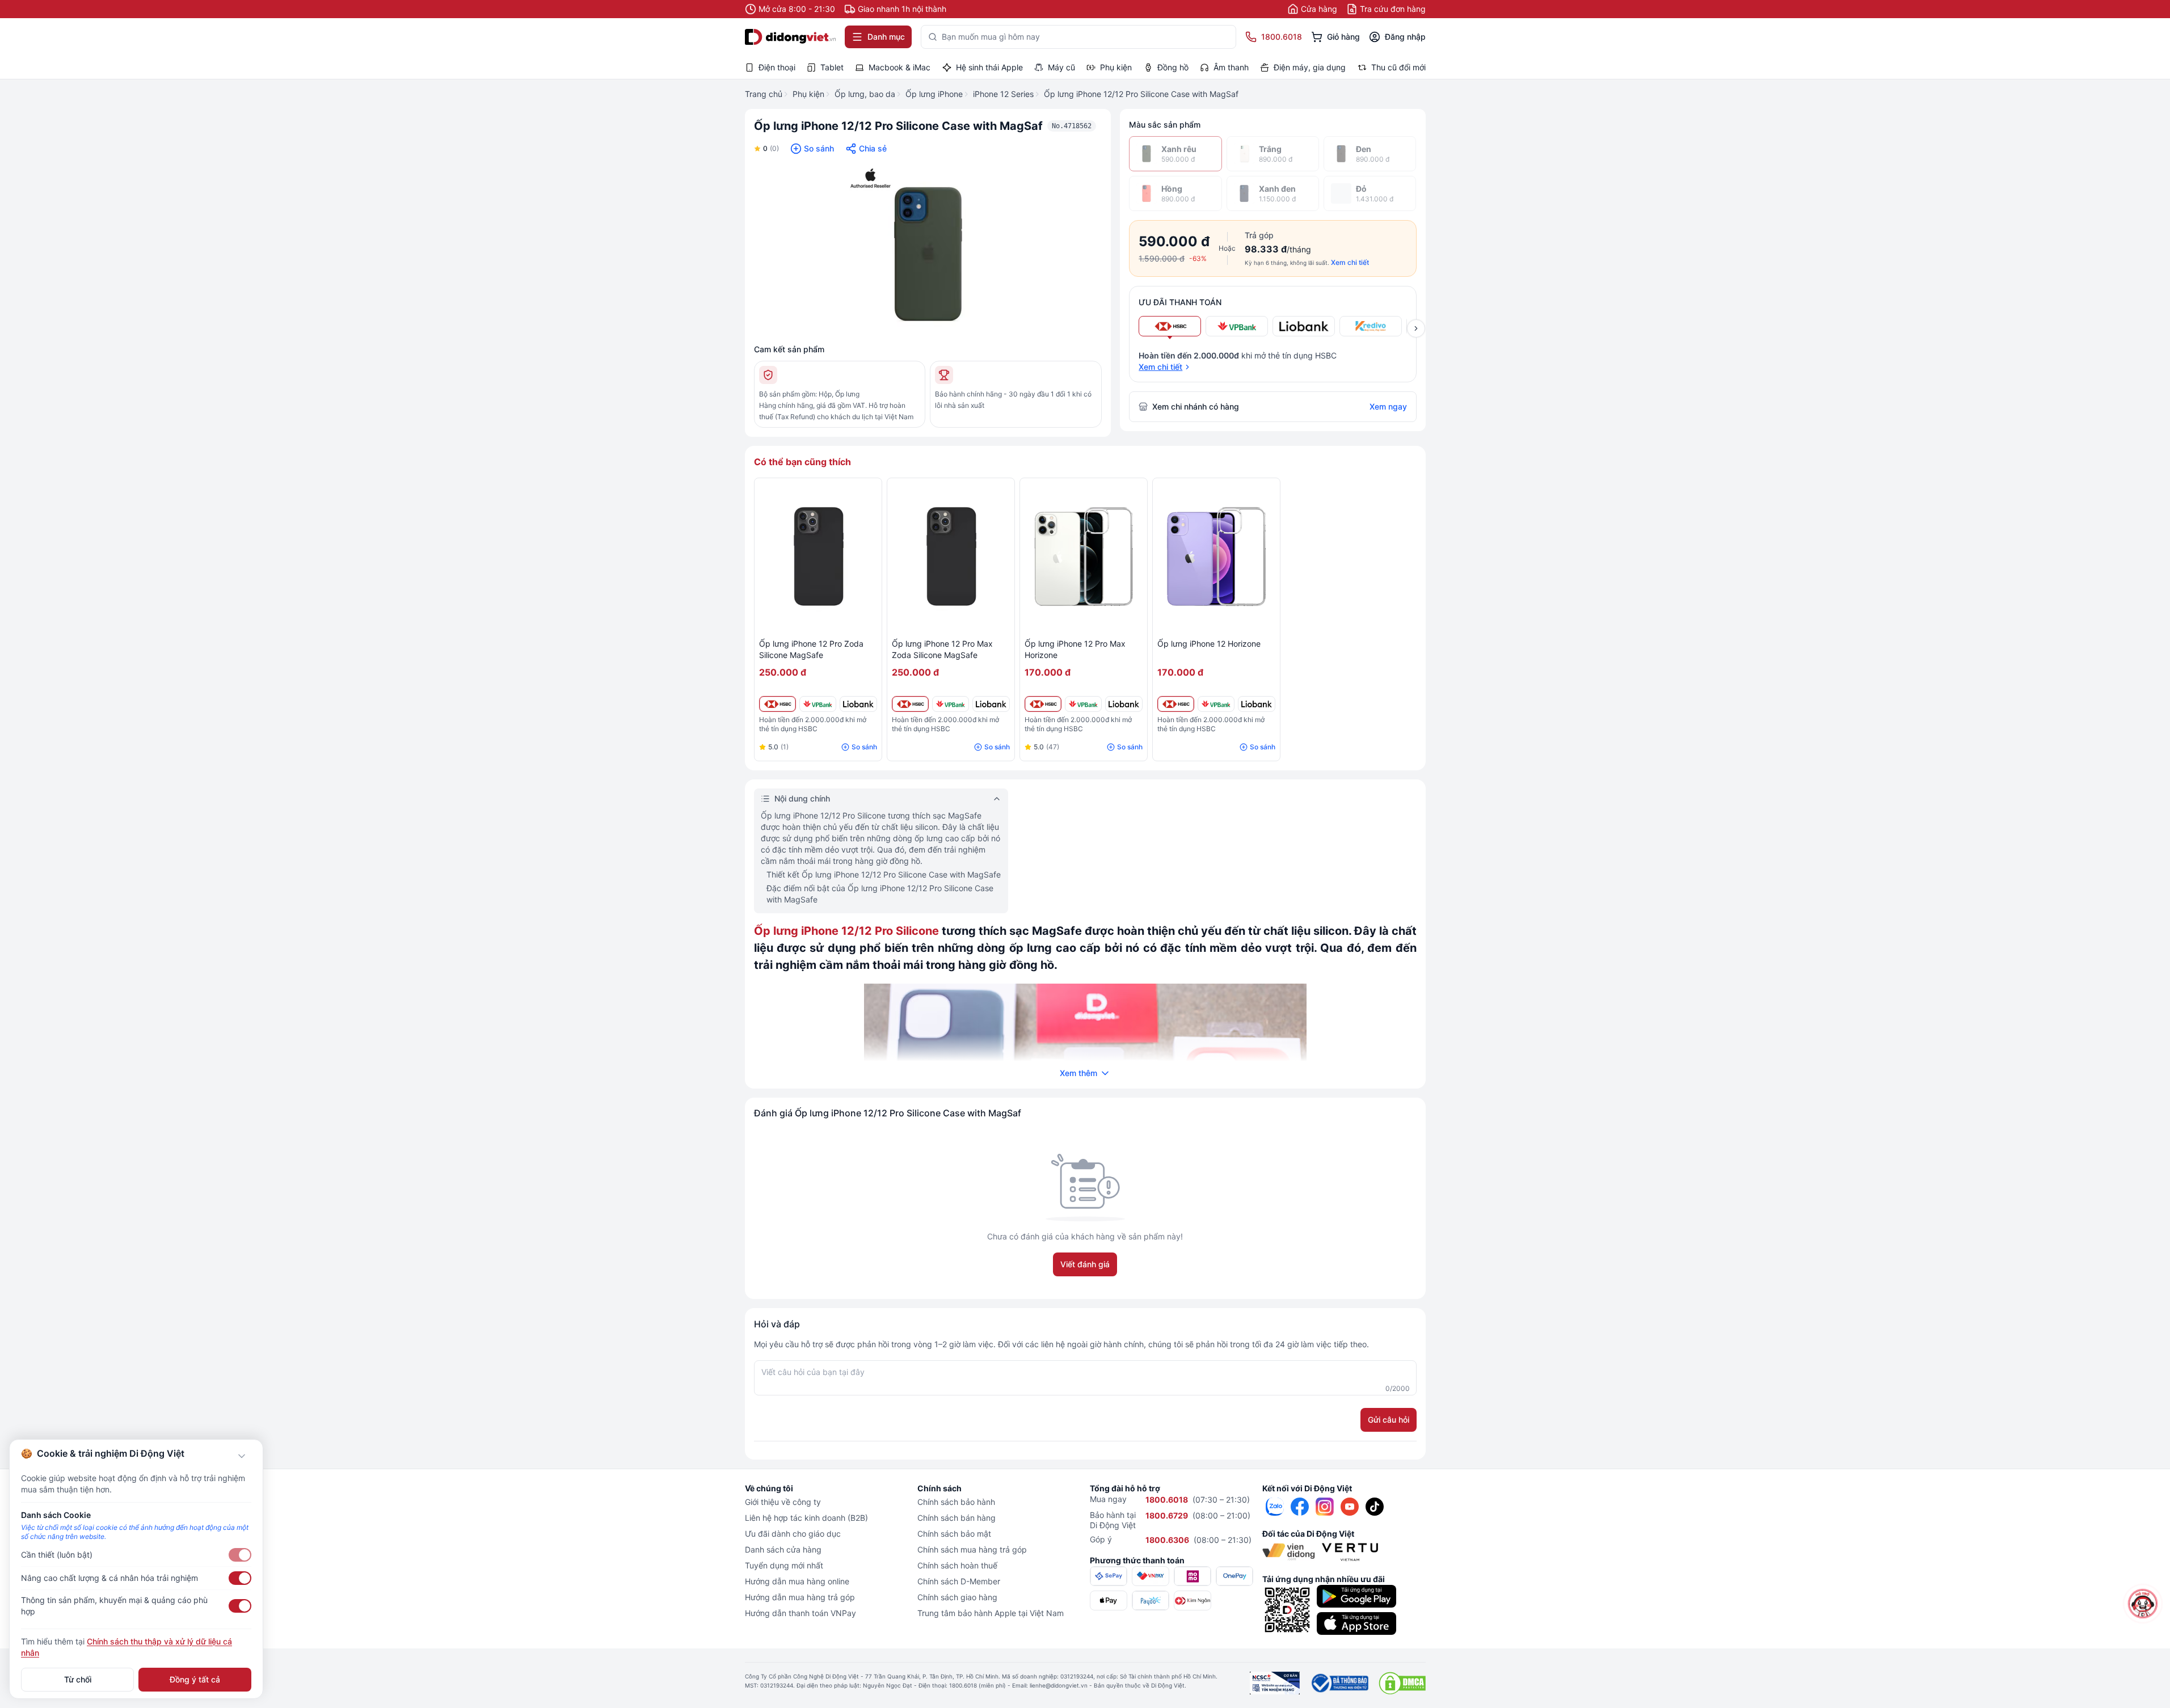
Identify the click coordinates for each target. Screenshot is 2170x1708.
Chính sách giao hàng (957, 1597)
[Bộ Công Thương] (1339, 1683)
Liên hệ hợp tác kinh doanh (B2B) (806, 1518)
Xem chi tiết (1350, 262)
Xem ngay (1388, 406)
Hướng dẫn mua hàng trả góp (800, 1597)
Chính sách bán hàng (957, 1518)
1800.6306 (1167, 1540)
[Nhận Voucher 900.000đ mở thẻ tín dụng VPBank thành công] (818, 704)
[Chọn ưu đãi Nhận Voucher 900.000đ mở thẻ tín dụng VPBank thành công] (1237, 326)
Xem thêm (1078, 1073)
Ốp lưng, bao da (865, 94)
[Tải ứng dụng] (1356, 1596)
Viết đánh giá (1085, 1264)
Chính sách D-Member (959, 1581)
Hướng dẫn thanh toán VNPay (800, 1613)
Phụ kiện (808, 94)
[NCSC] (1275, 1683)
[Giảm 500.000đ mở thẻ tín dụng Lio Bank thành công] (858, 704)
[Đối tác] (1289, 1552)
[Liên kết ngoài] (1275, 1507)
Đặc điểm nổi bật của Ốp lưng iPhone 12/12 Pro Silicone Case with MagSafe (880, 894)
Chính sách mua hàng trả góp (972, 1549)
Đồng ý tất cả (195, 1679)
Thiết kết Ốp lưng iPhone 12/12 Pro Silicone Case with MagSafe (884, 874)
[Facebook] (1300, 1507)
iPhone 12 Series (1003, 94)
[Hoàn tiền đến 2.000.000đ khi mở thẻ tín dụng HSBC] (778, 704)
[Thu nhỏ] (242, 1456)
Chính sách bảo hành (956, 1502)
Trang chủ (764, 94)
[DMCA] (1402, 1683)
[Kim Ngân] (1193, 1601)
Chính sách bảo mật (954, 1534)
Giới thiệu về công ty (783, 1502)
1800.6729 (1167, 1515)
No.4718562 (1072, 126)
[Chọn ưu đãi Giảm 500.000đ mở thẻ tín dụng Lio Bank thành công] (1304, 326)
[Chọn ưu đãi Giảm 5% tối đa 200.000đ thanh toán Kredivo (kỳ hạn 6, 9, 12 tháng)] (1371, 326)
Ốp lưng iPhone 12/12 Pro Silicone (846, 931)
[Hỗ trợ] (2143, 1604)
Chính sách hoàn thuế (957, 1565)
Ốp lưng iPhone (934, 94)
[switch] (240, 1555)
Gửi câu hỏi (1389, 1420)
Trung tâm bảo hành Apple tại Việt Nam (991, 1613)
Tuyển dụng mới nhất (784, 1565)
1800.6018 (1167, 1500)
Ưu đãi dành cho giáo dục (793, 1534)
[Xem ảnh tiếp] (1416, 328)
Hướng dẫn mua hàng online (797, 1581)
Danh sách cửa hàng (783, 1549)
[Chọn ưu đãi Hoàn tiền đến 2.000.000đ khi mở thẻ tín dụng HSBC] (1170, 326)
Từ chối (78, 1679)
